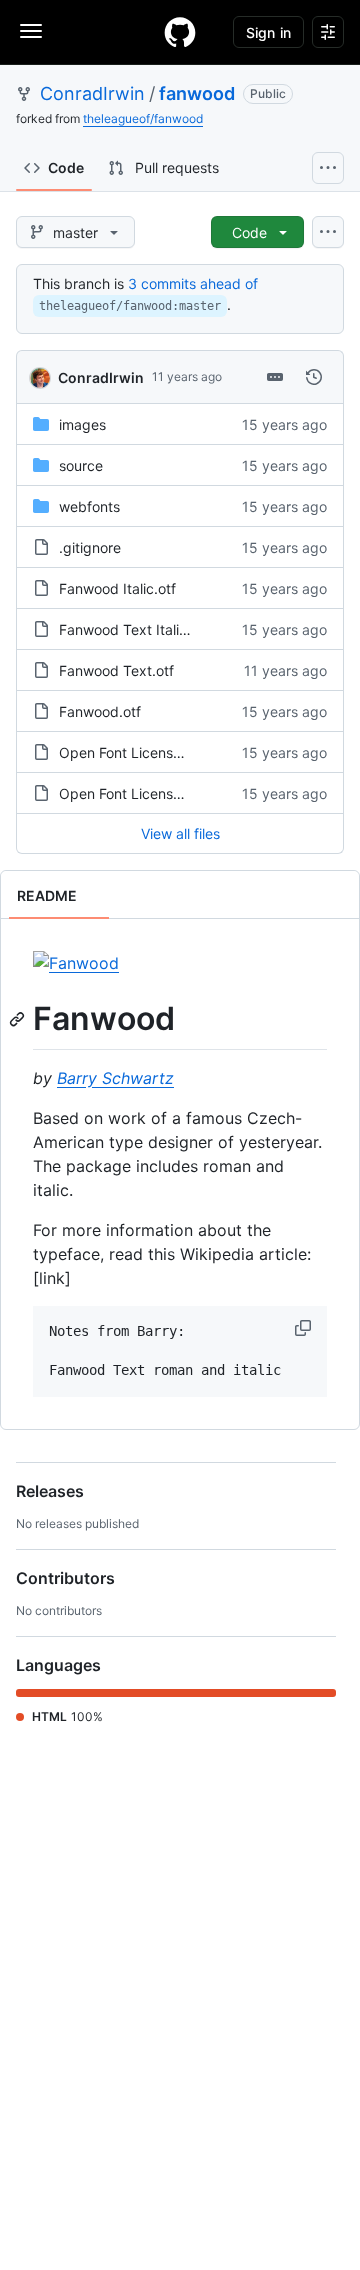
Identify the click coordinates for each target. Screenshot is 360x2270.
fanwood (197, 93)
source (81, 465)
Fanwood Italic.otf (117, 588)
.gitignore (90, 547)
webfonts (89, 506)
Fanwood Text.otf (116, 670)
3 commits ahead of (193, 283)
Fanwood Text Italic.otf (134, 629)
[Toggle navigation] (31, 31)
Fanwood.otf (100, 711)
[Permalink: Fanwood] (19, 1019)
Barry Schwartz (115, 1078)
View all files (180, 833)
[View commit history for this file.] (314, 377)
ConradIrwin (92, 93)
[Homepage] (180, 32)
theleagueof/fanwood (143, 118)
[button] (305, 1328)
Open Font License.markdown (156, 793)
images (82, 424)
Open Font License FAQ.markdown (171, 752)
